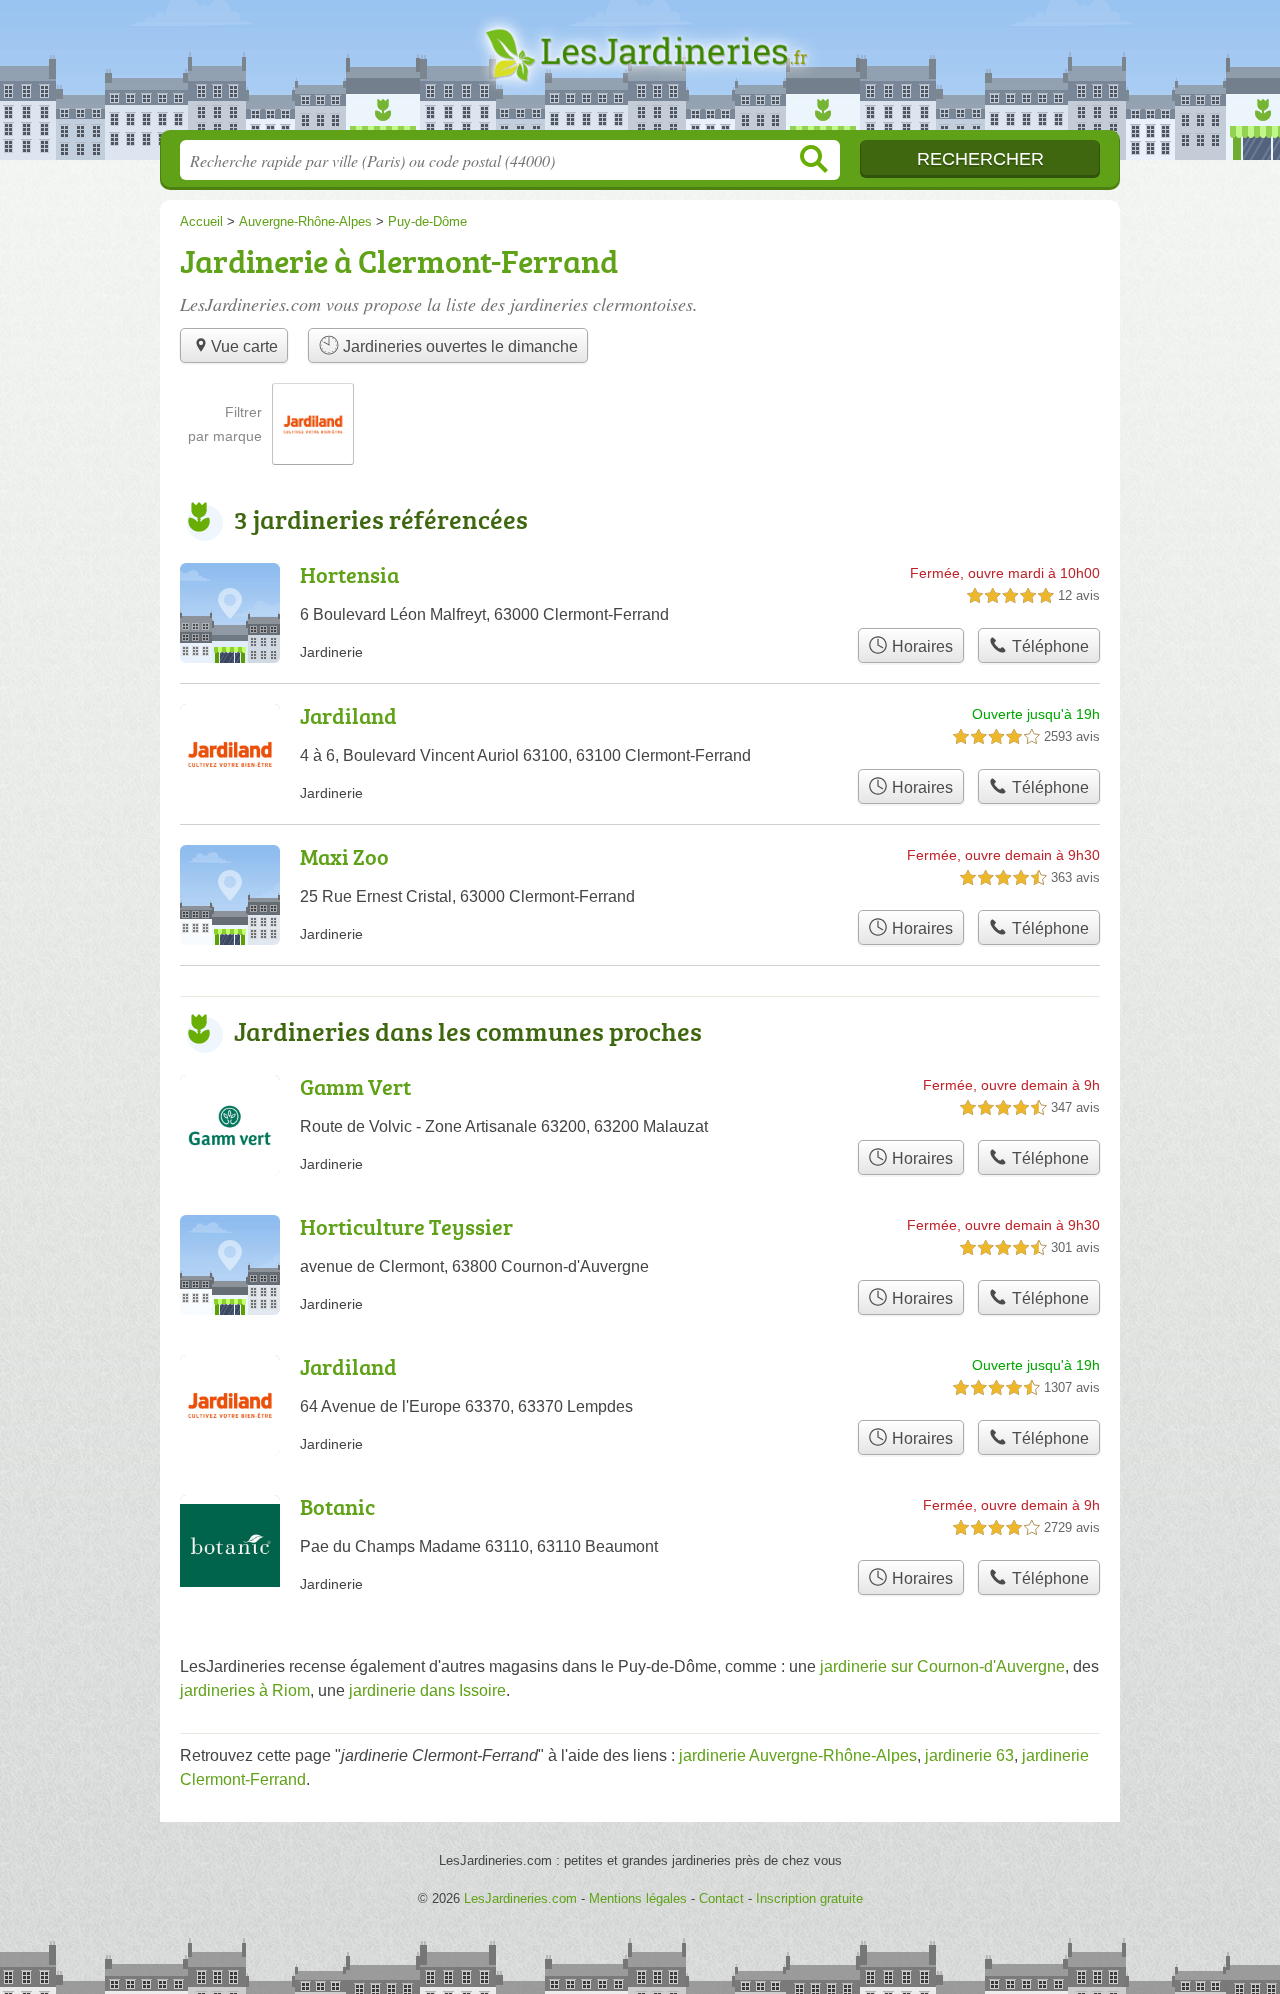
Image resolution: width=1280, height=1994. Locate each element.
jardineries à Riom (245, 1690)
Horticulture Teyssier (406, 1226)
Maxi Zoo (344, 856)
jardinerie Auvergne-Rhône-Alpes (798, 1755)
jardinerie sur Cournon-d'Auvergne (942, 1666)
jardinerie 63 (969, 1755)
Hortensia (349, 574)
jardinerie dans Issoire (427, 1690)
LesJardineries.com (640, 71)
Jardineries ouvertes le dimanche (458, 346)
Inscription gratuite (809, 1898)
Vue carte (244, 346)
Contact (721, 1898)
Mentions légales (638, 1898)
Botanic (337, 1506)
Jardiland (348, 715)
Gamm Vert (355, 1086)
